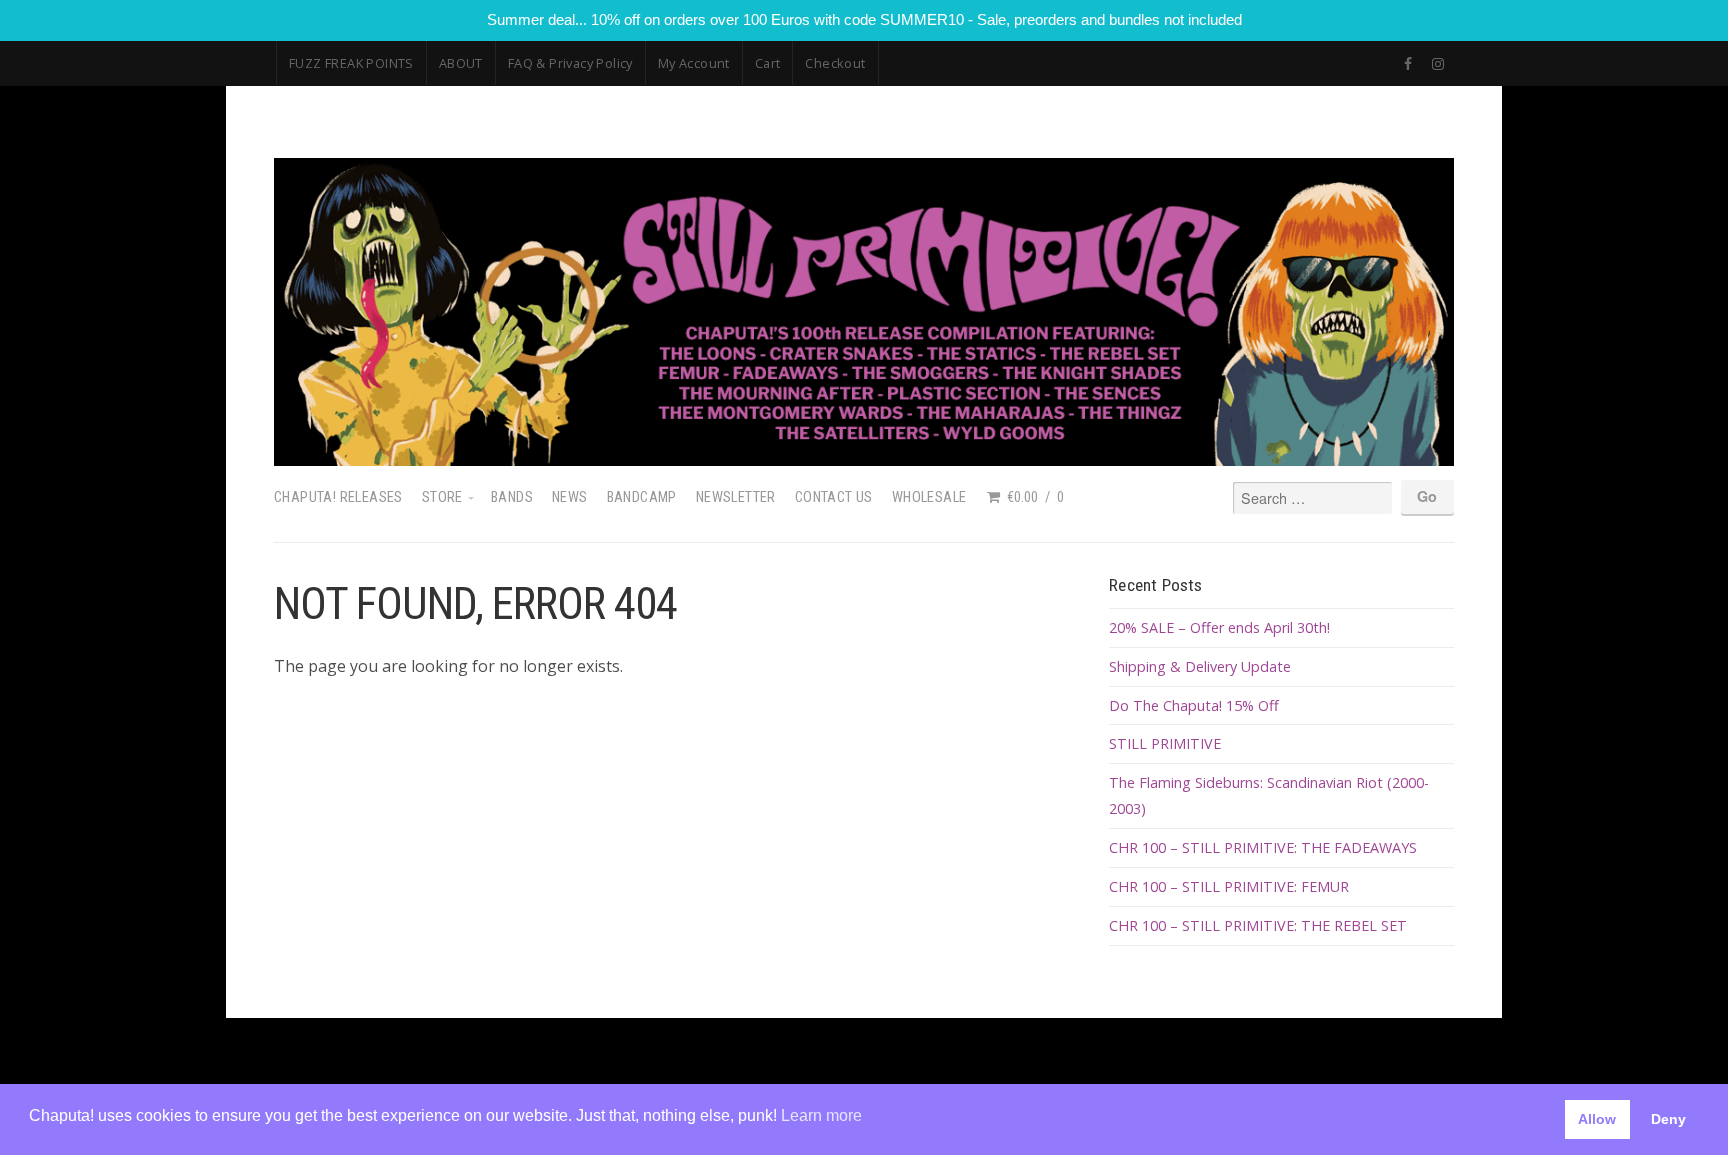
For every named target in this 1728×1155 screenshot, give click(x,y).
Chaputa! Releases (338, 497)
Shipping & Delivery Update (1200, 666)
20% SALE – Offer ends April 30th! (1219, 627)
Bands (512, 497)
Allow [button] (1597, 1119)
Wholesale (929, 497)
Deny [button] (1668, 1119)
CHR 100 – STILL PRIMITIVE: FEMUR (1229, 886)
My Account (694, 63)
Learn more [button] (821, 1115)
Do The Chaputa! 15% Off (1194, 705)
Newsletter (736, 497)
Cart (768, 63)
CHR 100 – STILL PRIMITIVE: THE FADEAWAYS (1263, 847)
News (570, 497)
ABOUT (461, 63)
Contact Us (834, 497)
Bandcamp (642, 497)
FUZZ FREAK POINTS (351, 63)
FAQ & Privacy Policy (570, 63)
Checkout (835, 63)
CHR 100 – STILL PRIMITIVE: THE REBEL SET (1258, 925)
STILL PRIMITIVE (1165, 743)
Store (442, 497)
